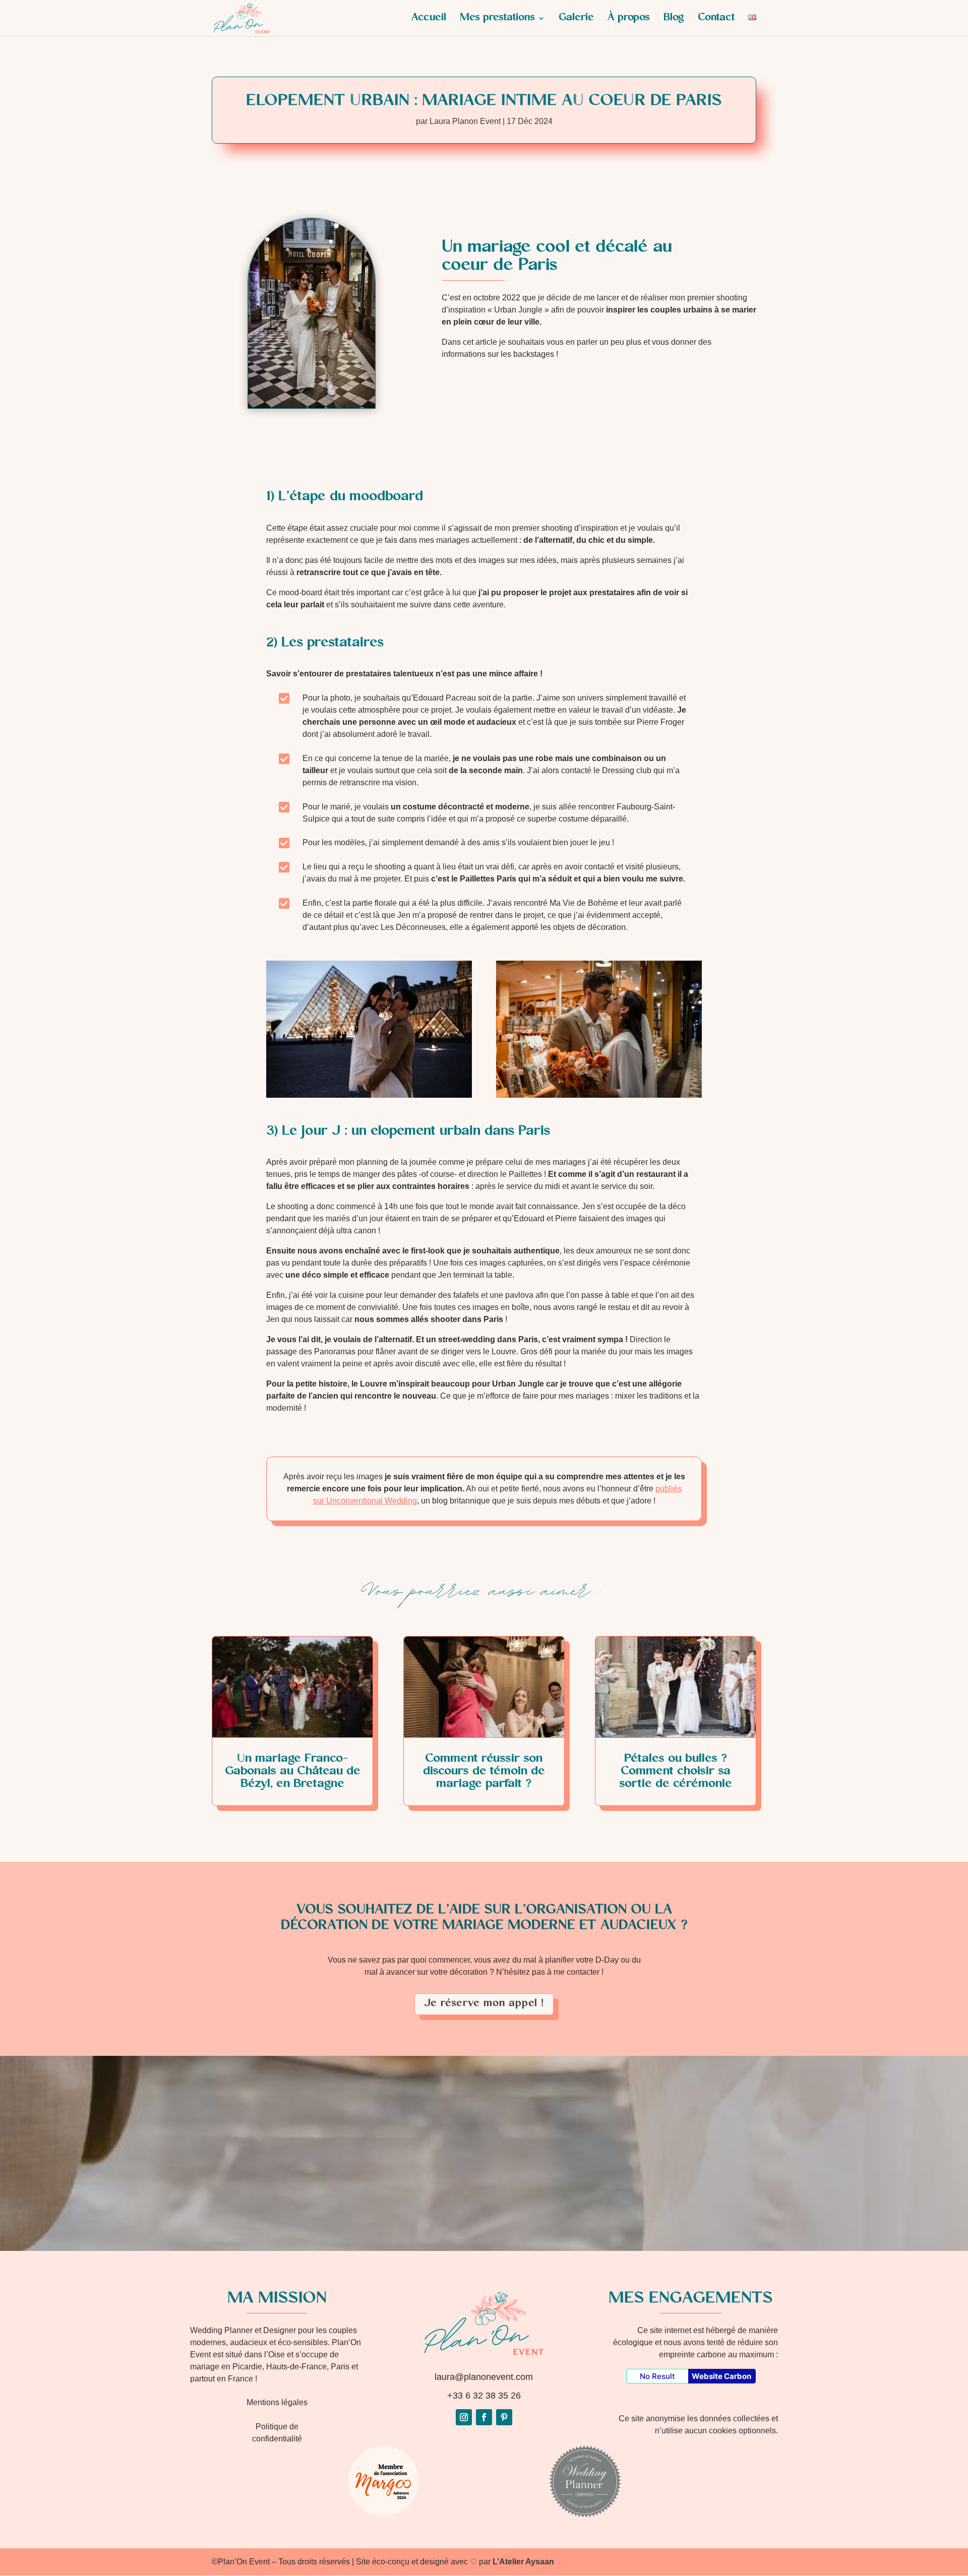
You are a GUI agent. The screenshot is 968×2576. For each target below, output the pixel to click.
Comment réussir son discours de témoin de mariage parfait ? (484, 1772)
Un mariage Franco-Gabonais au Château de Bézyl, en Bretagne (293, 1772)
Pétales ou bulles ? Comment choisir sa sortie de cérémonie (676, 1772)
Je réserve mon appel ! (484, 2004)
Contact (716, 21)
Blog (674, 21)
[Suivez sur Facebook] (484, 2417)
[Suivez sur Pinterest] (504, 2417)
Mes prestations (497, 21)
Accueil (429, 21)
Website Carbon (721, 2376)
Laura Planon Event (465, 121)
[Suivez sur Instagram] (464, 2417)
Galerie (576, 21)
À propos (629, 21)
